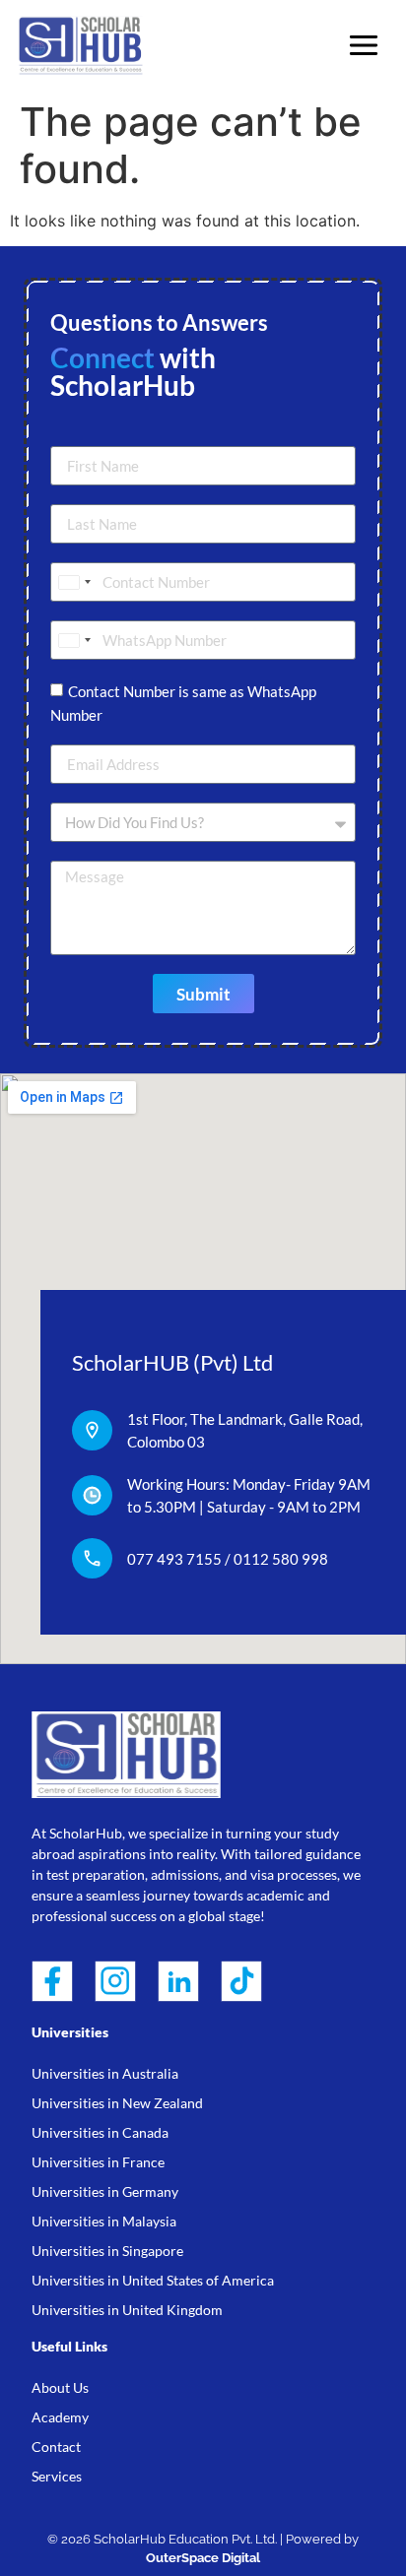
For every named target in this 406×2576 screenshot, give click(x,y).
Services (57, 2476)
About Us (60, 2387)
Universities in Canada (100, 2132)
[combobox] (74, 582)
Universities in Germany (105, 2191)
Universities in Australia (105, 2073)
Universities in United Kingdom (127, 2310)
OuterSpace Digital (203, 2558)
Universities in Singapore (107, 2251)
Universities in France (98, 2162)
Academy (60, 2417)
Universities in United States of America (153, 2280)
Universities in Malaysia (104, 2221)
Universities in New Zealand (117, 2103)
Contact (56, 2447)
